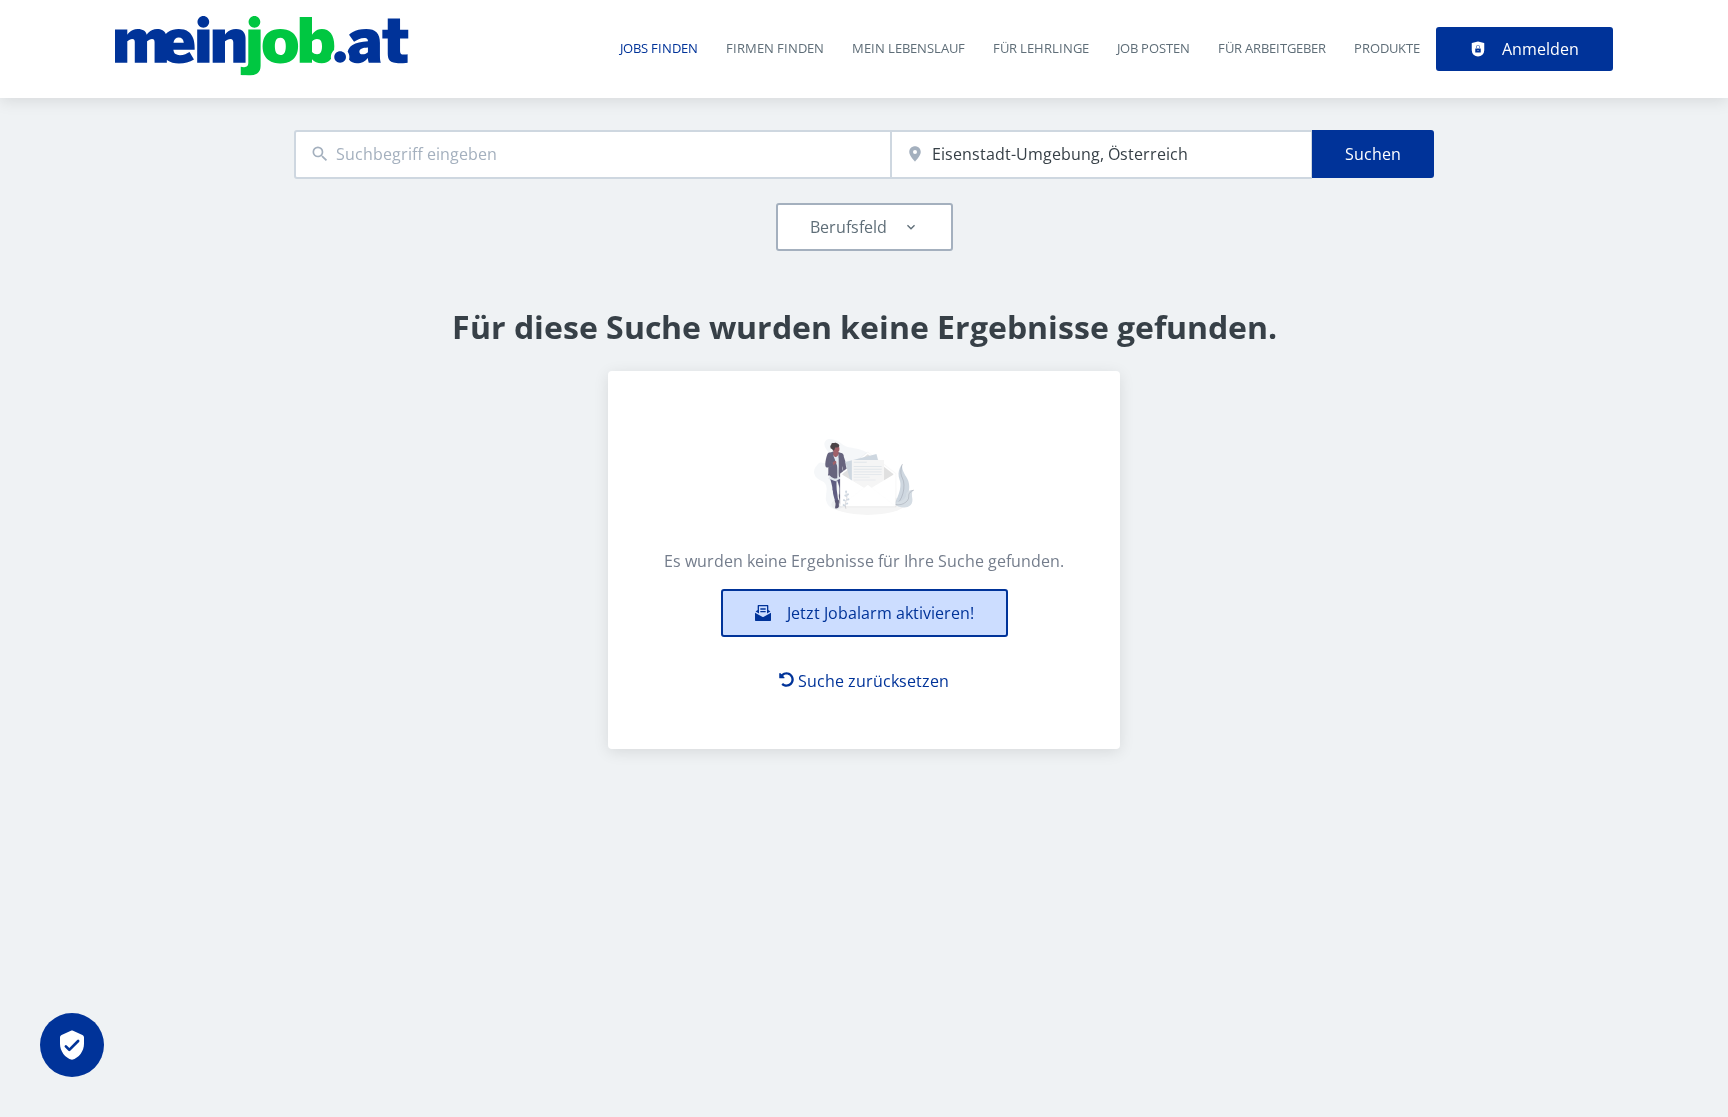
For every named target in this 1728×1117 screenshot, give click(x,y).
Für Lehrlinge (1041, 48)
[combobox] (592, 154)
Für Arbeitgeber (1272, 48)
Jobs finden (659, 48)
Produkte (1387, 48)
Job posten (1153, 48)
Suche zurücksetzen (873, 681)
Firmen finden (775, 48)
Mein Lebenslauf (908, 48)
